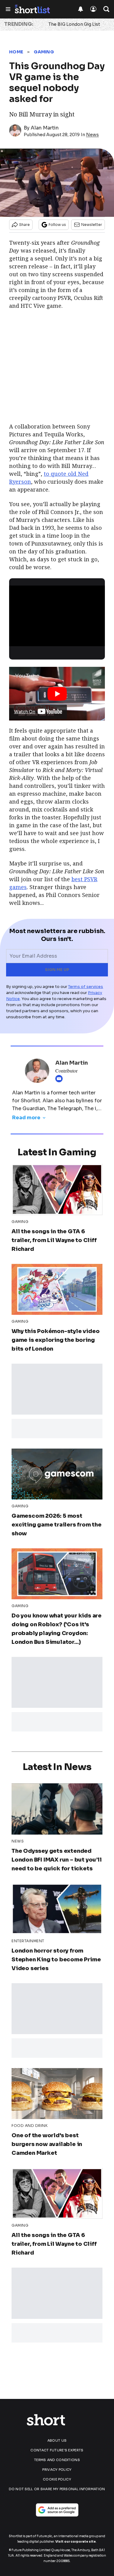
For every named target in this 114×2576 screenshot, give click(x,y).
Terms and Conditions (57, 2460)
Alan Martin (45, 128)
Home (16, 52)
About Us (57, 2440)
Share (24, 225)
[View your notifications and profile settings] (81, 9)
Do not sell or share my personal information (57, 2489)
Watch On (25, 712)
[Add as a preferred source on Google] (57, 2510)
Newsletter (92, 225)
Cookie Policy (57, 2479)
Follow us (57, 225)
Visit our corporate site (76, 2542)
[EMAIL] (60, 1079)
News (92, 135)
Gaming (44, 52)
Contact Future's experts (57, 2450)
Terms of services (86, 987)
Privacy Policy (57, 2470)
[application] (57, 612)
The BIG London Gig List (74, 24)
